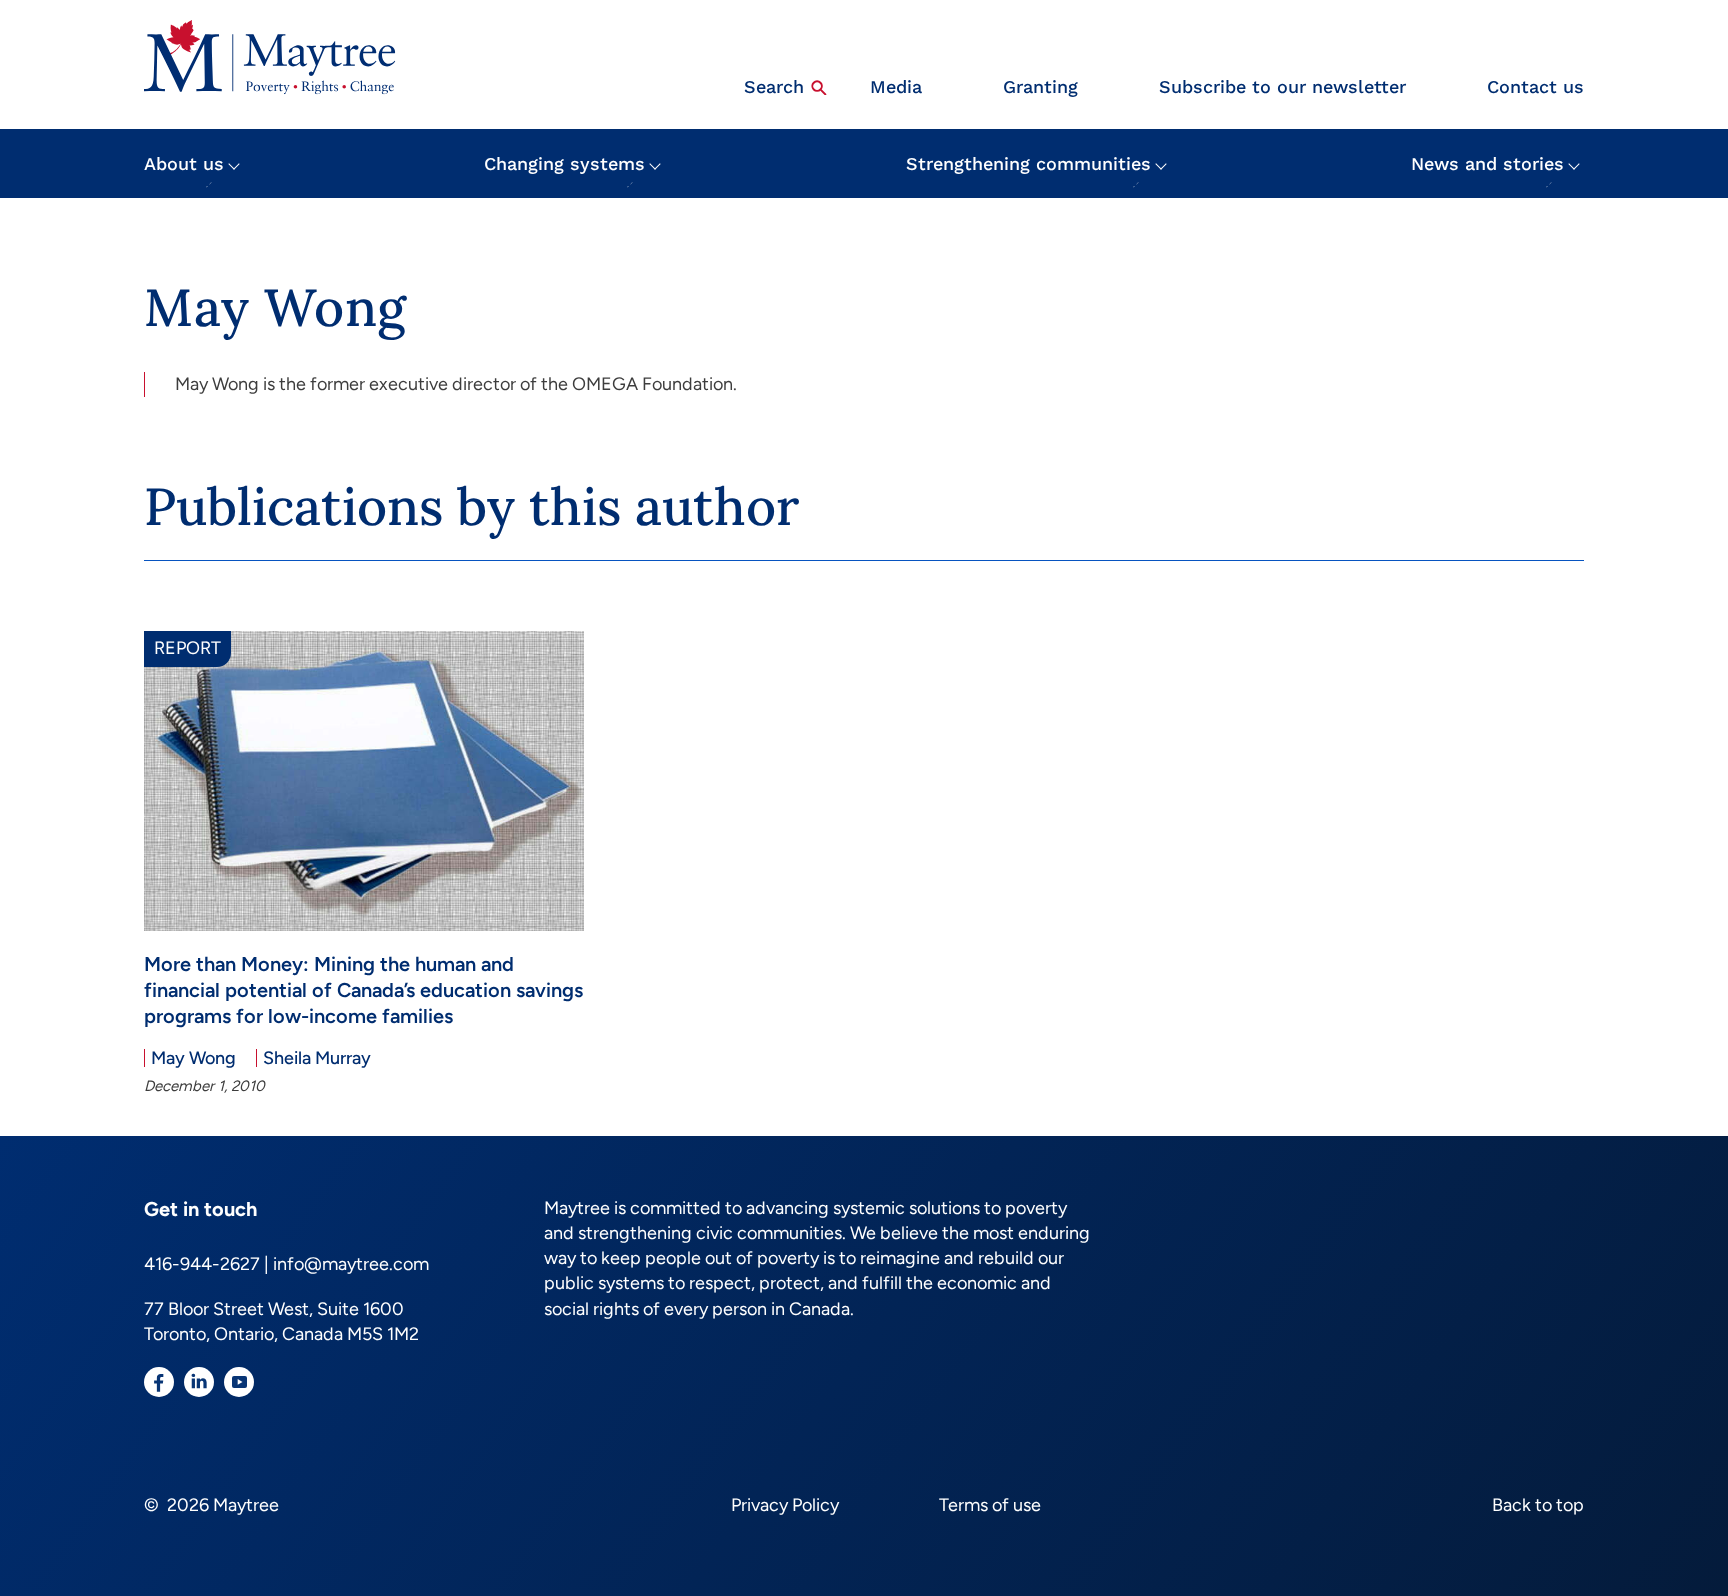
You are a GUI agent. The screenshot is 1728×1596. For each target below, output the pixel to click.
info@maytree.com (351, 1264)
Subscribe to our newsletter (1282, 86)
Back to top (1538, 1505)
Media (896, 86)
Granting (1040, 86)
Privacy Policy (785, 1505)
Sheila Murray (317, 1058)
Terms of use (990, 1505)
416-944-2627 (202, 1264)
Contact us (1535, 86)
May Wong (193, 1058)
